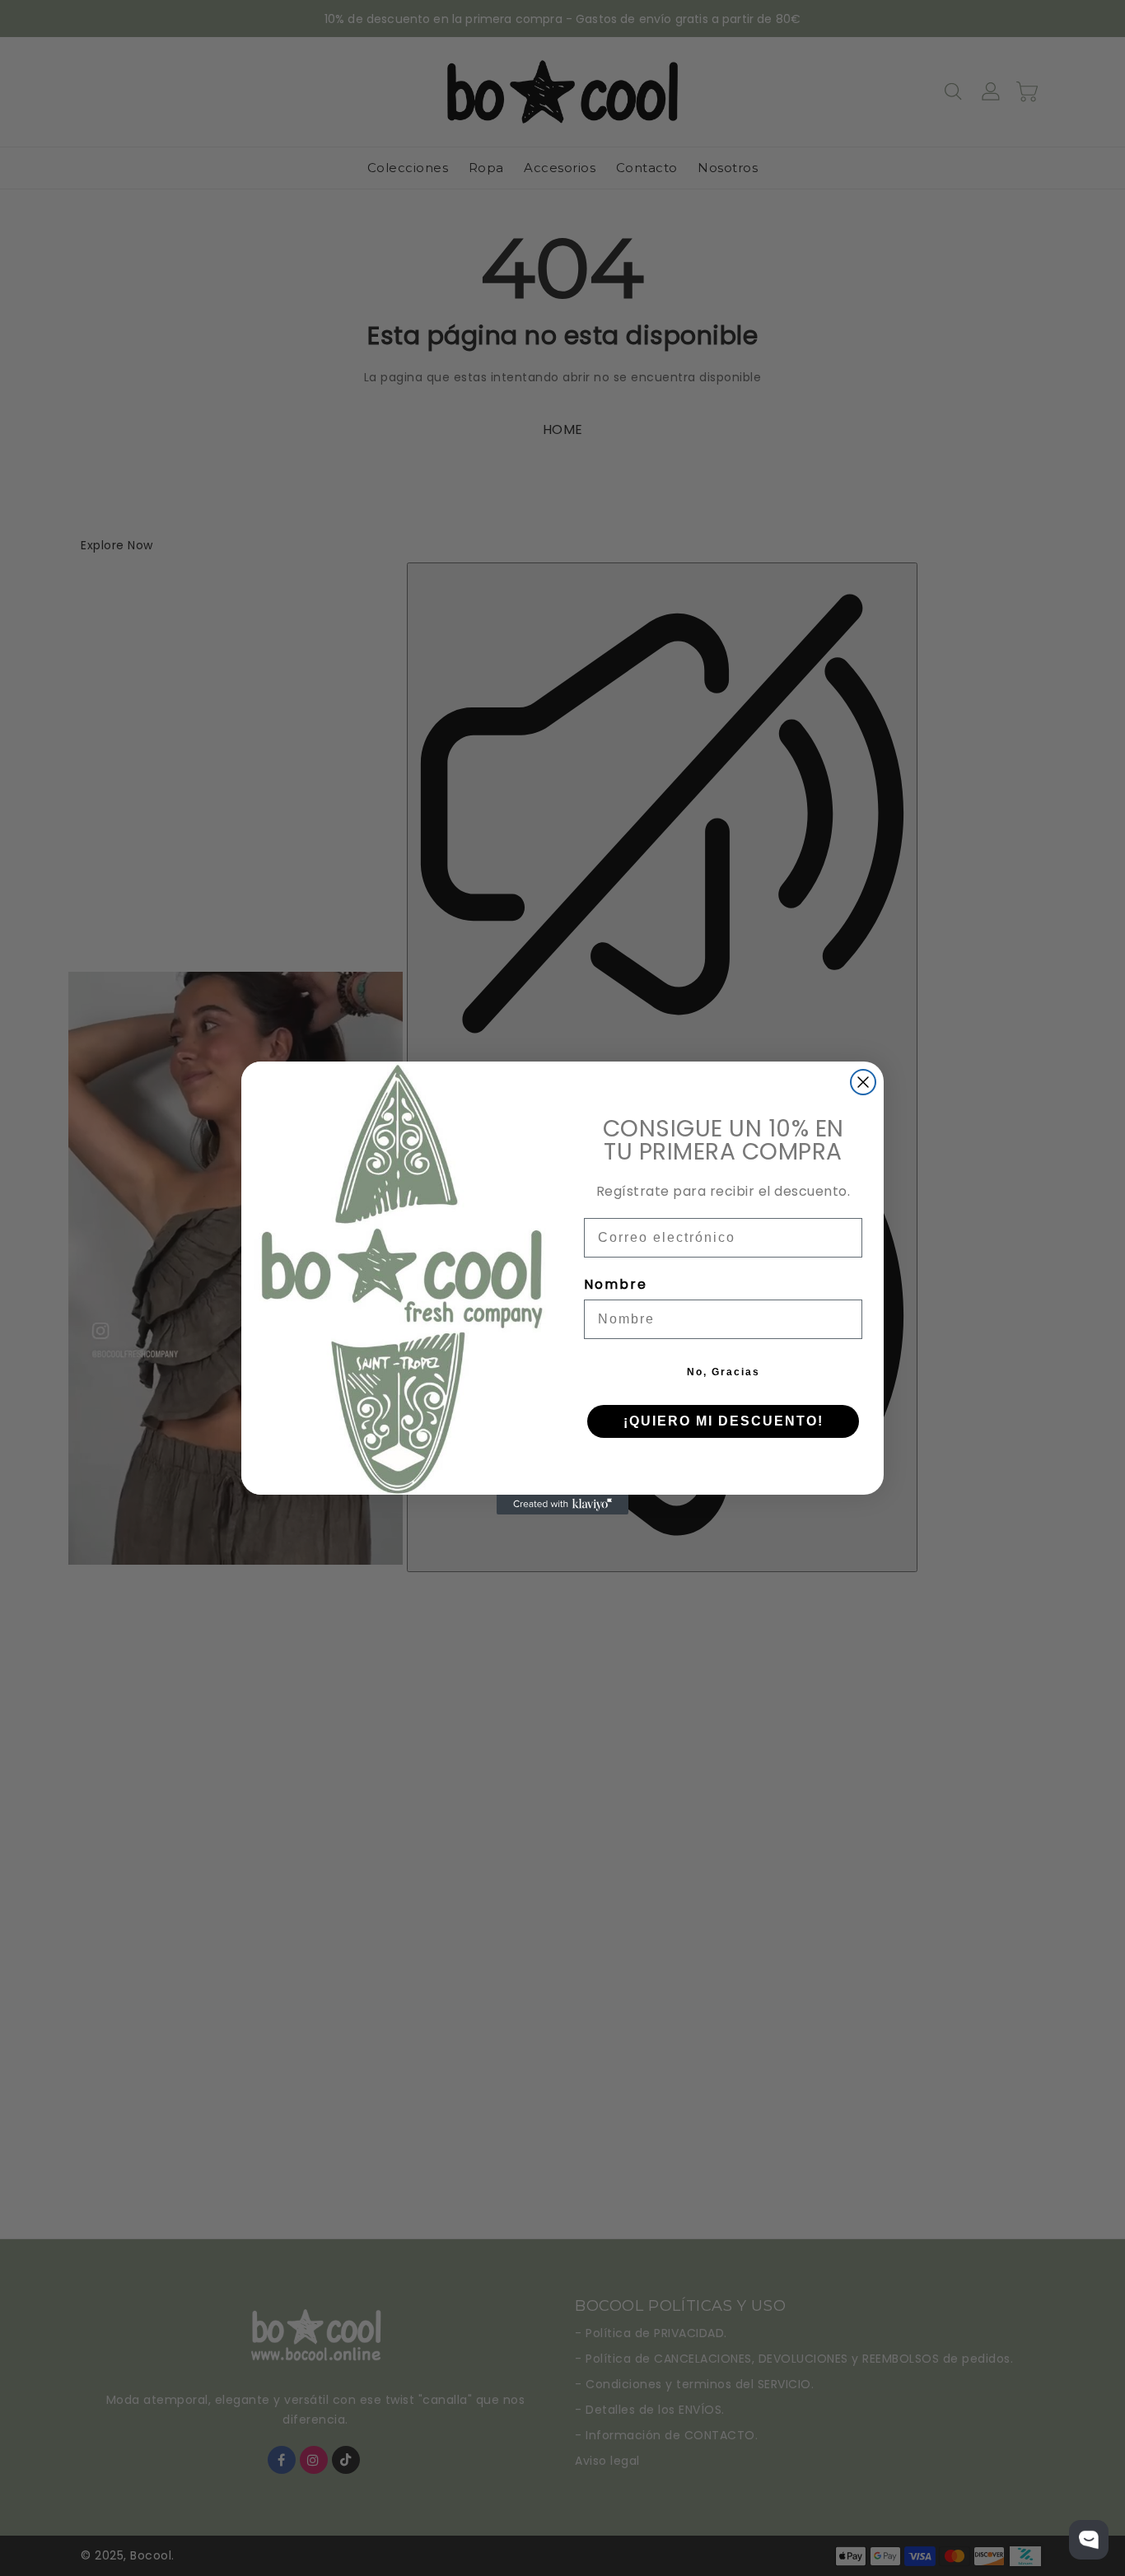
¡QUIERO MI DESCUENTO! (724, 1421)
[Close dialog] (863, 1082)
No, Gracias (724, 1372)
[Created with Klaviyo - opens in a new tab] (562, 1505)
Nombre (616, 1284)
